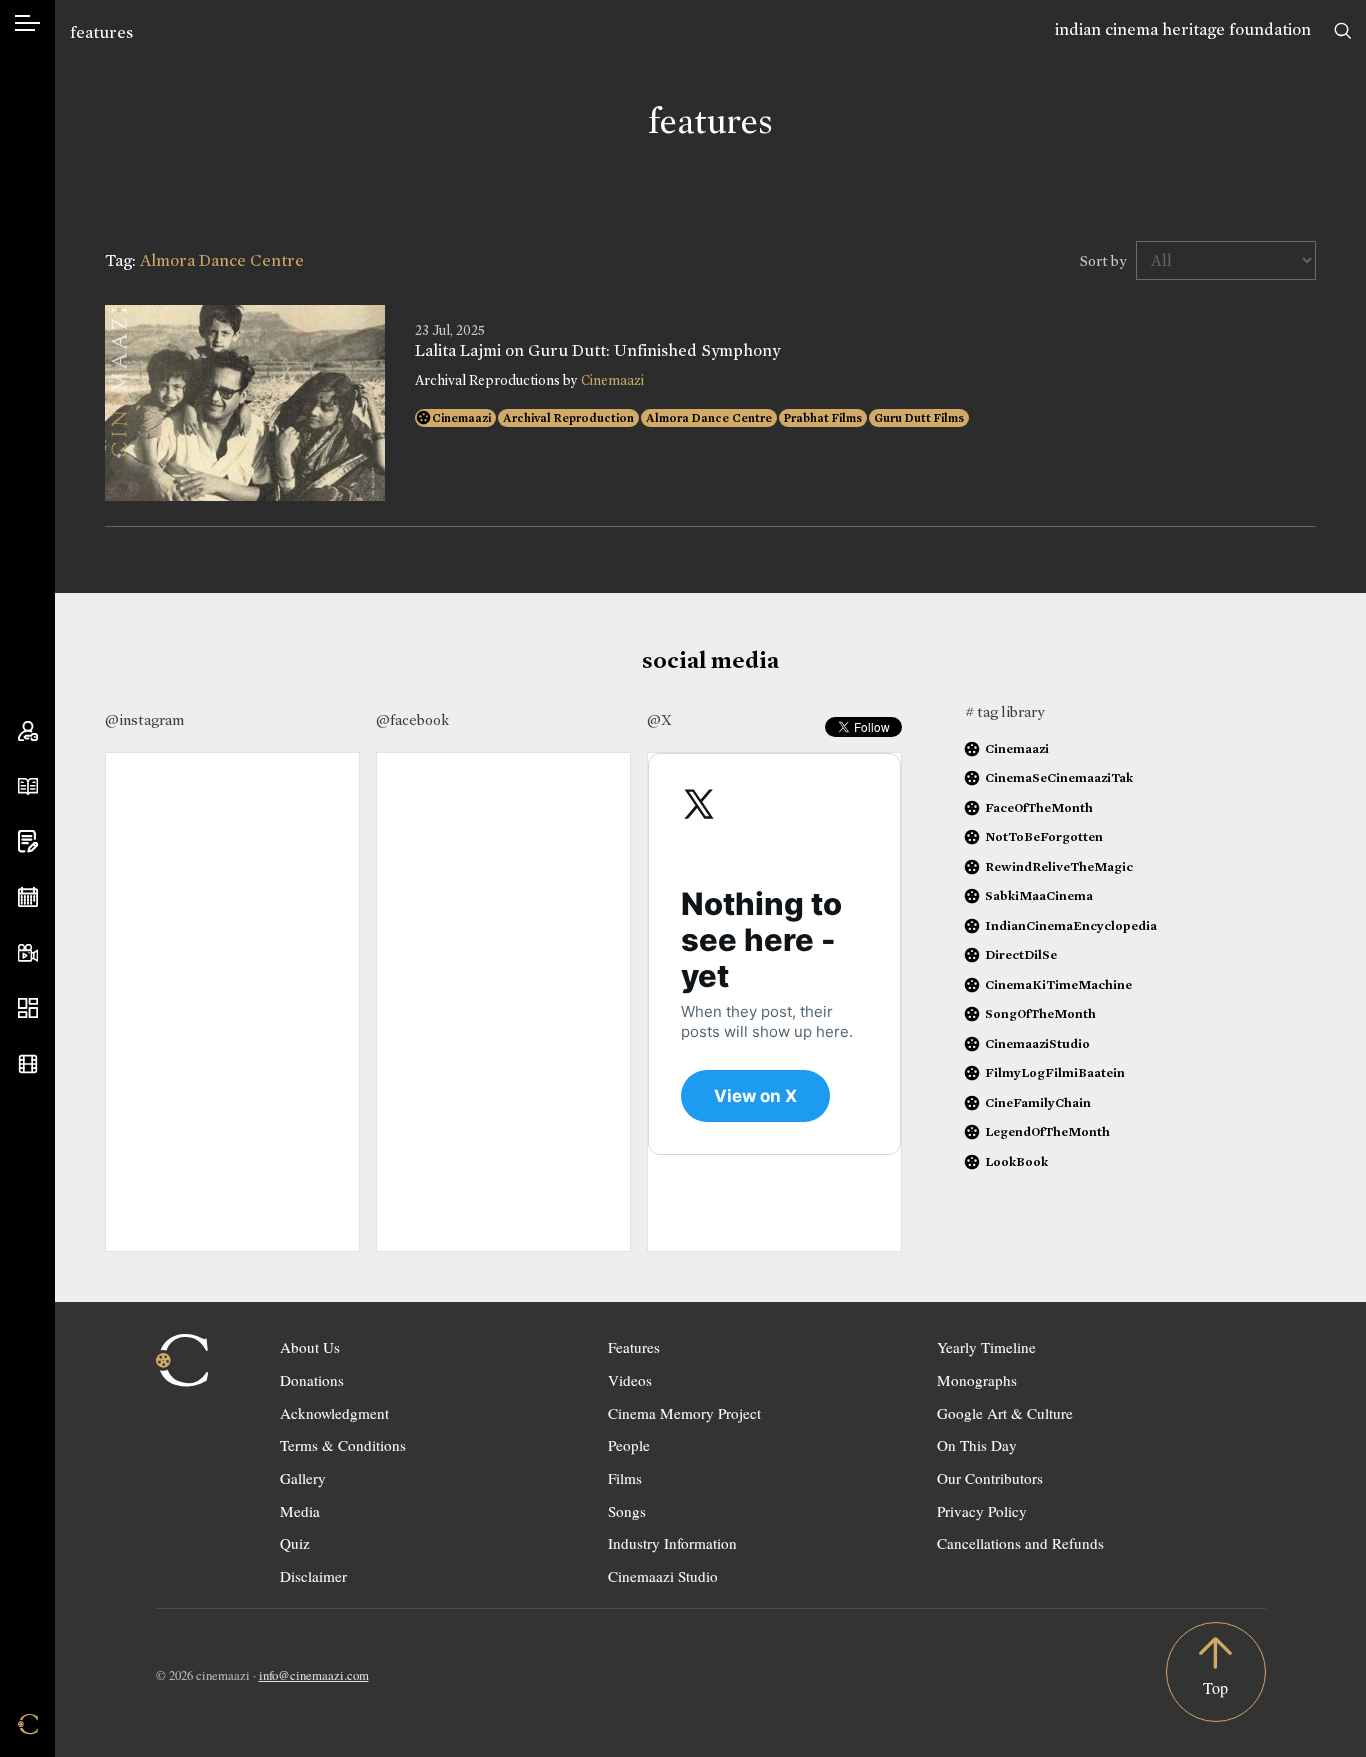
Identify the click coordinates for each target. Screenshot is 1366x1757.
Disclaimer (313, 1576)
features (101, 32)
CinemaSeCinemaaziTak (1059, 777)
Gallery (303, 1478)
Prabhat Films (823, 418)
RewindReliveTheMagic (1059, 866)
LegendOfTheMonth (1047, 1131)
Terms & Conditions (343, 1445)
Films (625, 1478)
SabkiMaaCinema (1039, 895)
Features (634, 1347)
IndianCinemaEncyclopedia (1071, 925)
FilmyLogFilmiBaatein (1055, 1072)
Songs (627, 1511)
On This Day (977, 1445)
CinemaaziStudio (1037, 1043)
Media (300, 1511)
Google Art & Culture (1005, 1413)
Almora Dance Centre (709, 418)
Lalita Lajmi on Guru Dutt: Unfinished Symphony (597, 351)
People (629, 1445)
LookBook (1016, 1161)
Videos (630, 1380)
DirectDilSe (1021, 954)
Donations (312, 1380)
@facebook (412, 720)
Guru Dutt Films (919, 418)
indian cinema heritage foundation (1183, 29)
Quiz (295, 1543)
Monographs (977, 1380)
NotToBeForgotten (1044, 836)
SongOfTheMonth (1040, 1013)
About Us (310, 1347)
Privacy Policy (982, 1511)
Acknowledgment (334, 1413)
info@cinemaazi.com (314, 1675)
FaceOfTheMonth (1039, 807)
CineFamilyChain (1038, 1102)
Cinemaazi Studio (663, 1576)
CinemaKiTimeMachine (1058, 984)
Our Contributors (990, 1478)
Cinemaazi (612, 380)
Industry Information (672, 1543)
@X (659, 720)
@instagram (144, 720)
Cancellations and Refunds (1020, 1543)
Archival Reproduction (568, 418)
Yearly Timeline (986, 1347)
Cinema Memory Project (684, 1413)
